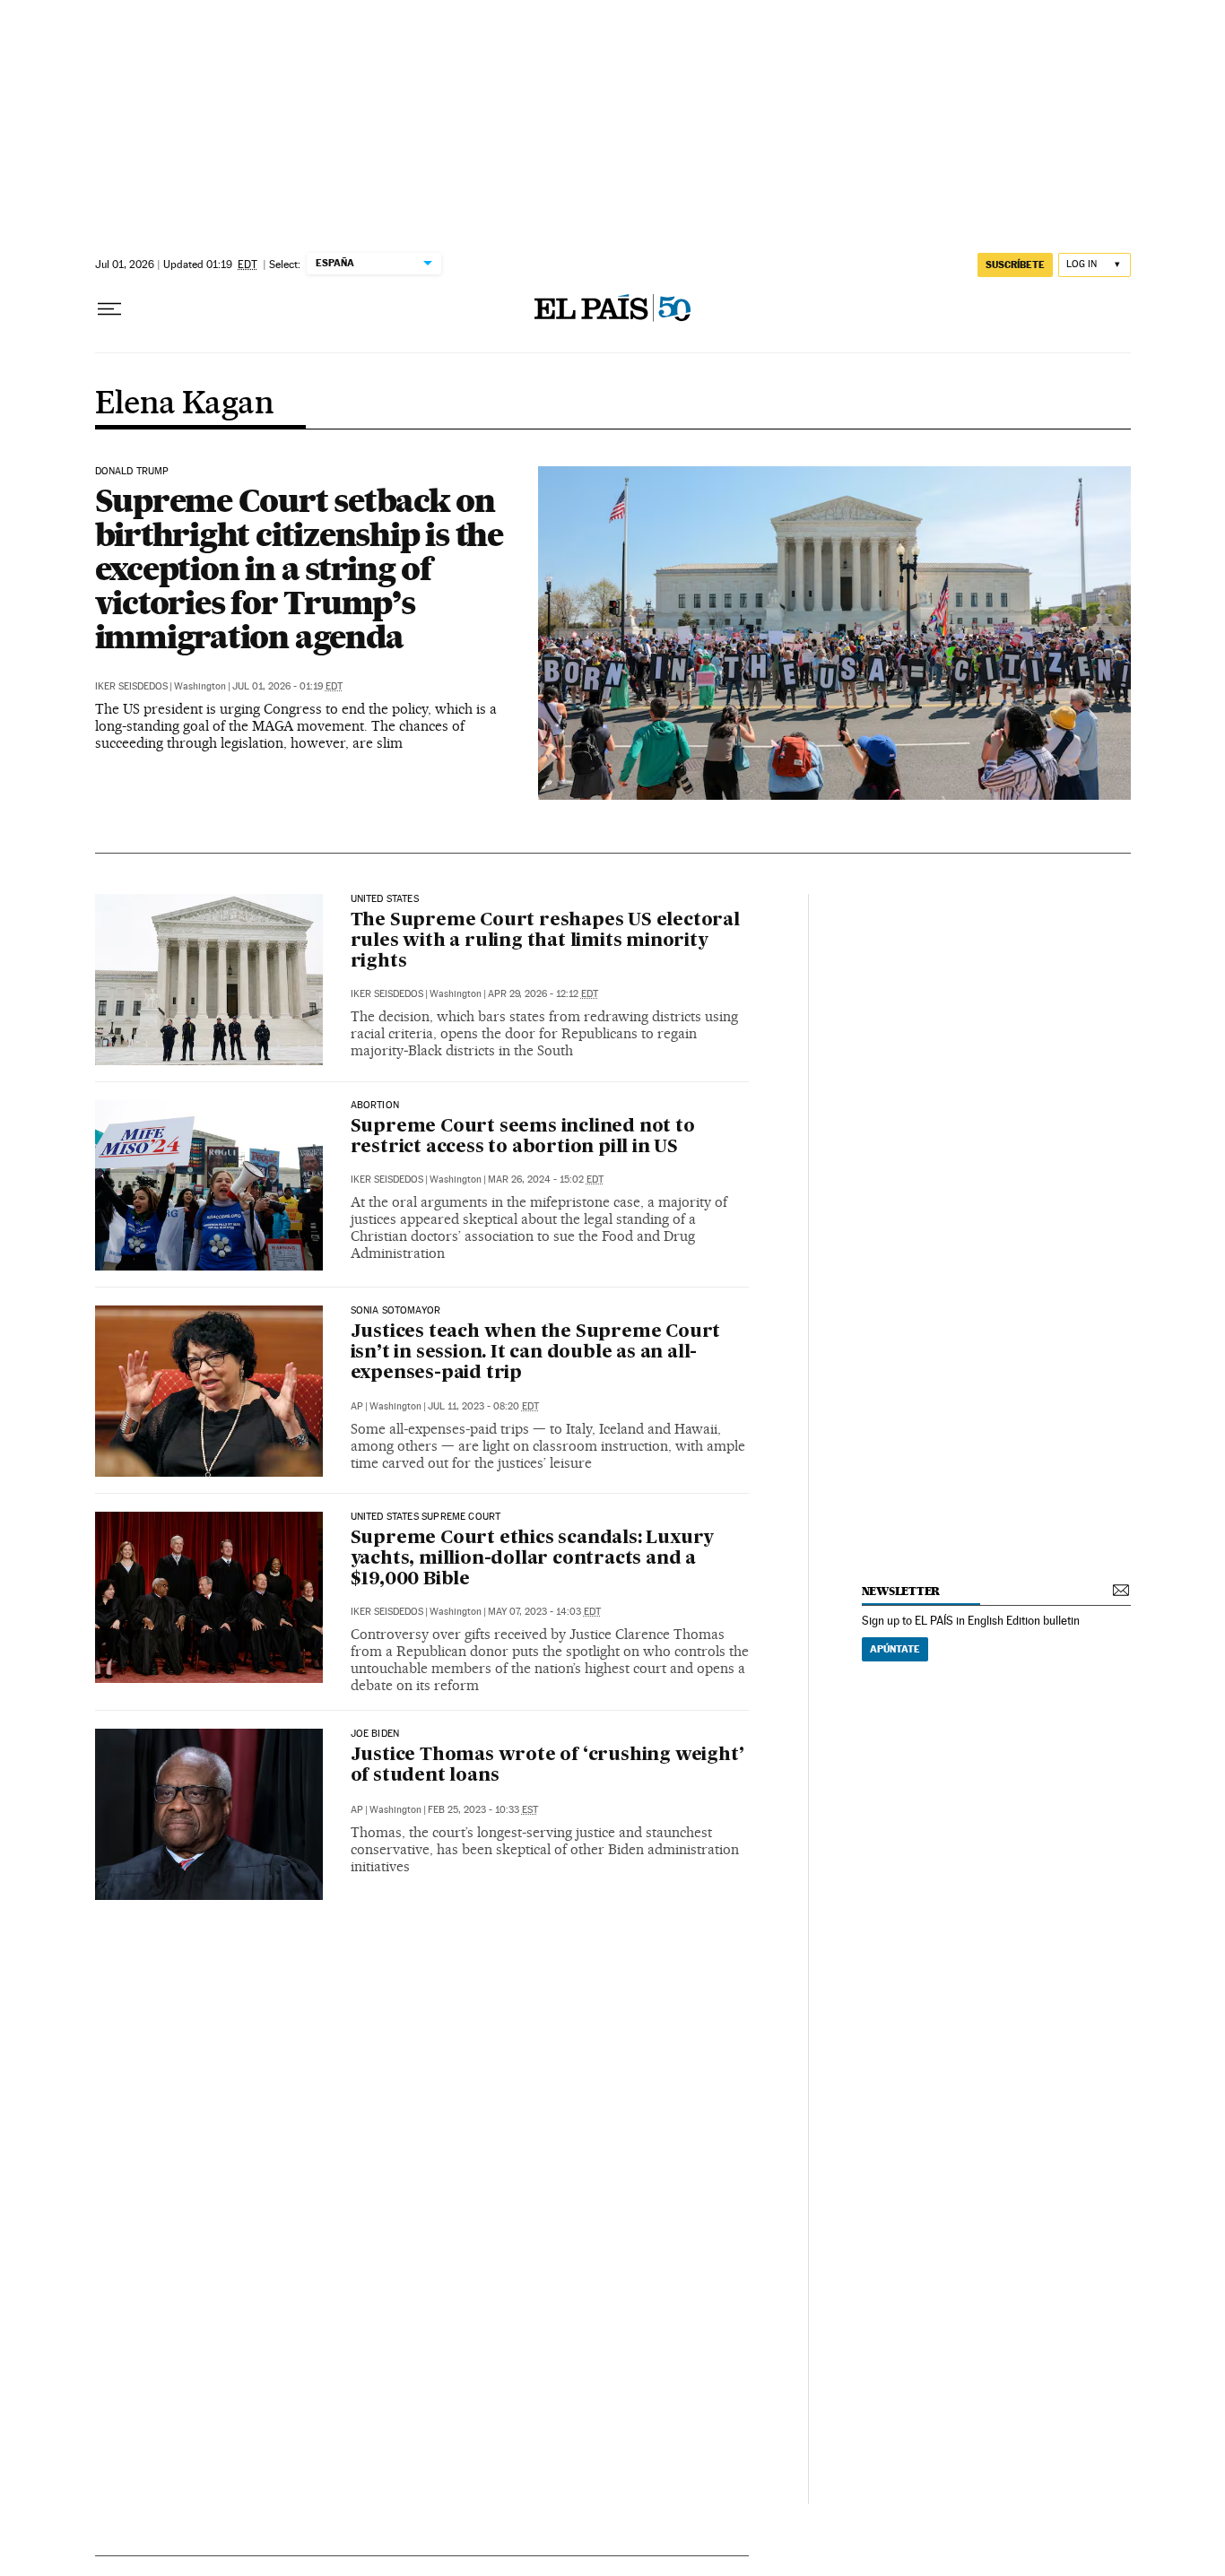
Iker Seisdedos (131, 686)
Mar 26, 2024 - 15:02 (546, 1180)
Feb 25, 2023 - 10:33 (483, 1810)
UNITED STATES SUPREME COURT (426, 1517)
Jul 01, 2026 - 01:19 (287, 686)
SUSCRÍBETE (1015, 265)
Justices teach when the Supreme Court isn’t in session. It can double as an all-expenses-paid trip (536, 1353)
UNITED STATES (385, 899)
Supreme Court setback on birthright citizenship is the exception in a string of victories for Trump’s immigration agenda (299, 568)
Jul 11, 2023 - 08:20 (483, 1406)
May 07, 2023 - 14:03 (544, 1612)
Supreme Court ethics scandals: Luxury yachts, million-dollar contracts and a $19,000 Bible (533, 1559)
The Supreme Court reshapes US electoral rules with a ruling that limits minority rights (545, 941)
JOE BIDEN (375, 1734)
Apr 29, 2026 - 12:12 (543, 994)
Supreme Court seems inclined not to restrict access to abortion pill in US (523, 1137)
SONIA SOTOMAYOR (396, 1311)
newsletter (901, 1591)
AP (357, 1406)
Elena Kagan (184, 404)
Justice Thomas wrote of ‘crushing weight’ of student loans (547, 1766)
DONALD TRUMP (132, 472)
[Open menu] (109, 309)
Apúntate (895, 1649)
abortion (375, 1106)
